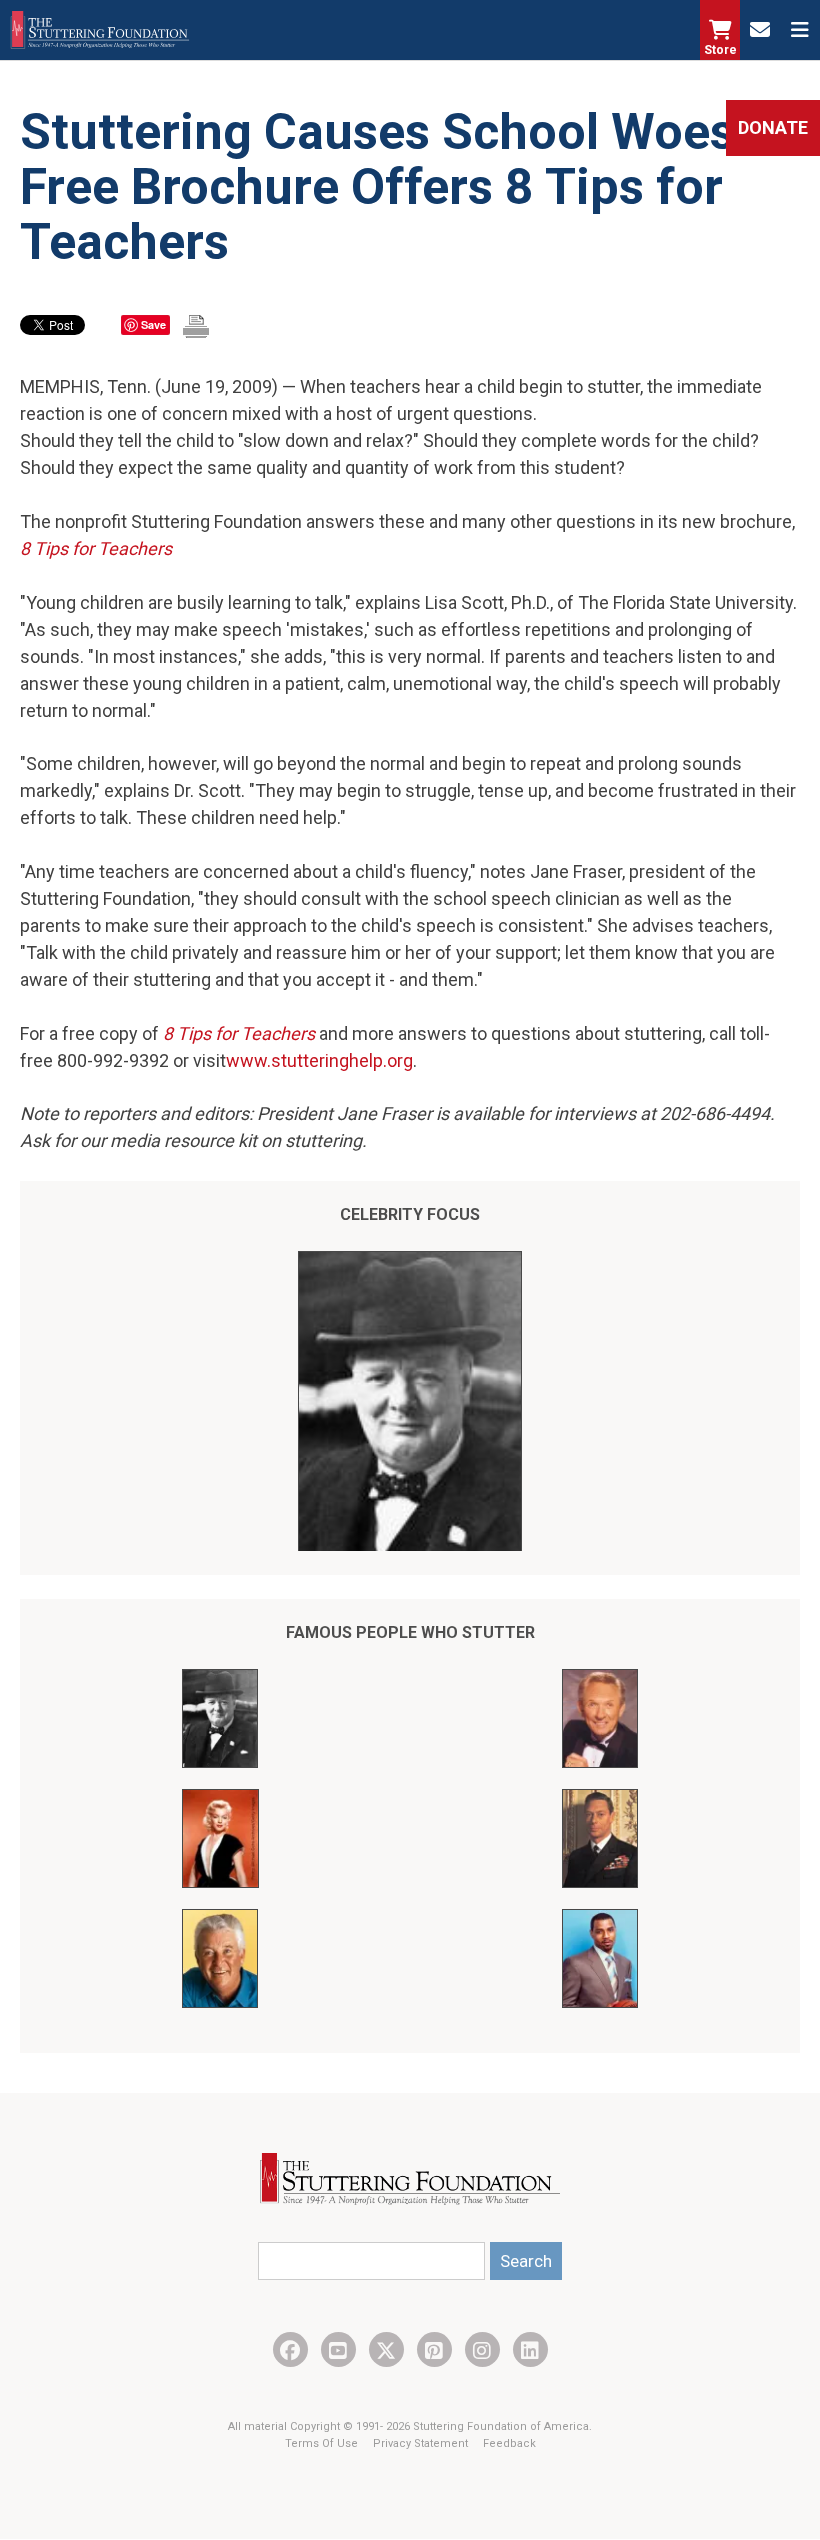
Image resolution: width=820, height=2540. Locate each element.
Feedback (509, 2443)
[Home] (100, 30)
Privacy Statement (422, 2443)
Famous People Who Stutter (410, 1632)
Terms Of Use (323, 2443)
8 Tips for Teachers (96, 548)
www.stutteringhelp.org (319, 1060)
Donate (773, 127)
